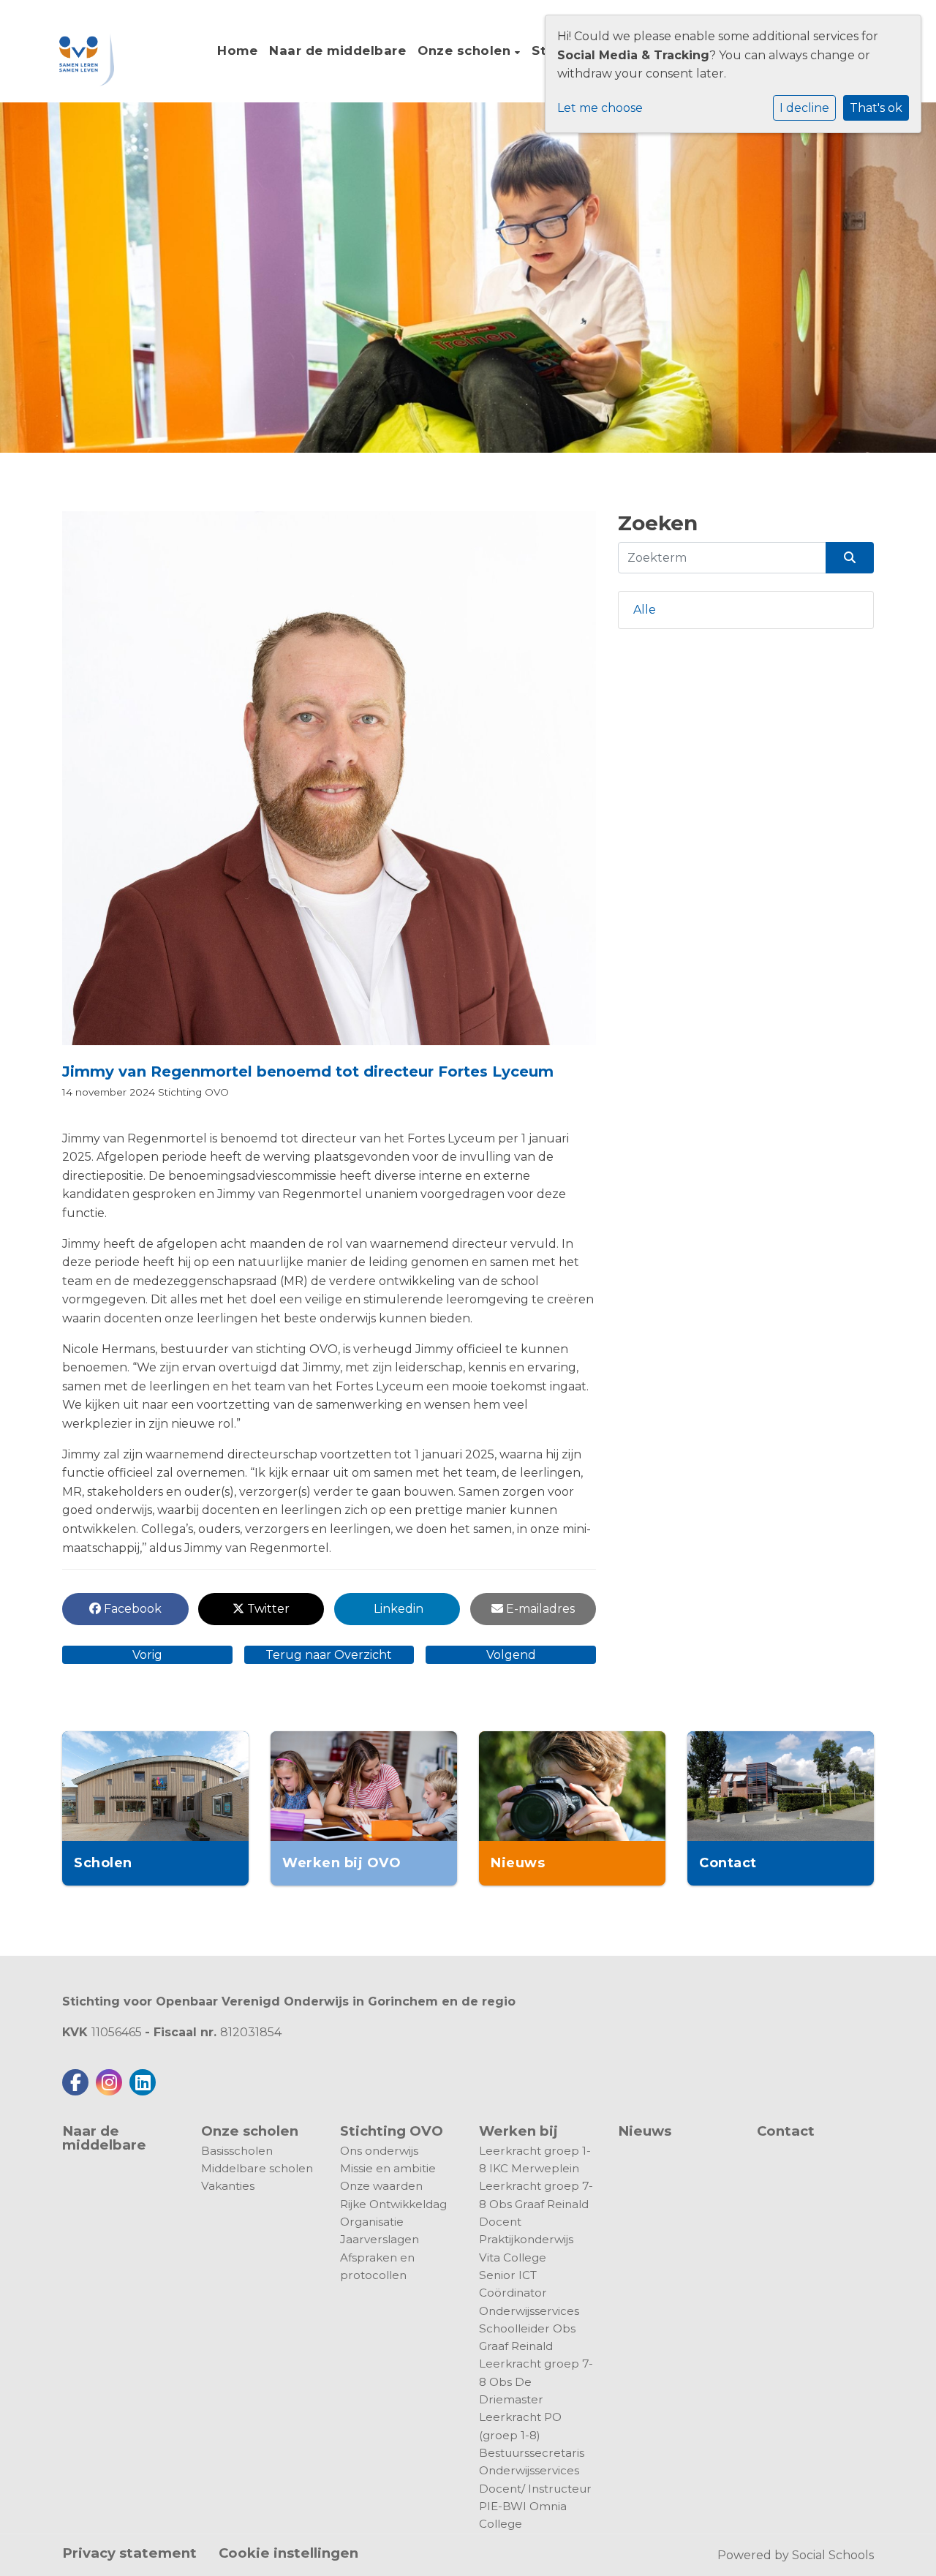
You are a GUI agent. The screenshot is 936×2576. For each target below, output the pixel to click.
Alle (645, 610)
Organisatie (372, 2222)
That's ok (876, 108)
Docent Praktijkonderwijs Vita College (526, 2240)
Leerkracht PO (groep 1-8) (520, 2426)
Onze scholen (466, 50)
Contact (786, 2132)
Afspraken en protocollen (377, 2266)
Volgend (511, 1655)
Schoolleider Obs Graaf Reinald (527, 2337)
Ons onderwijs (379, 2151)
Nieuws (645, 2131)
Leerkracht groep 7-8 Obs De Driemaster (536, 2381)
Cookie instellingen (288, 2553)
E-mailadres (539, 1609)
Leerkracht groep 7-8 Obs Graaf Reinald (536, 2195)
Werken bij (518, 2131)
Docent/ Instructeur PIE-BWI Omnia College (535, 2507)
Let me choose (600, 108)
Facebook (131, 1609)
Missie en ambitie (388, 2168)
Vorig (147, 1655)
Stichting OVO (193, 1092)
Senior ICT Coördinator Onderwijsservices (529, 2293)
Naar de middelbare (337, 50)
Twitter (267, 1609)
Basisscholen (237, 2151)
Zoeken (658, 523)
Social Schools (833, 2555)
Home (237, 50)
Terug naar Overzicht (329, 1655)
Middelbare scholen (257, 2168)
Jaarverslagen (380, 2239)
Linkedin (397, 1609)
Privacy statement (129, 2553)
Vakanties (228, 2186)
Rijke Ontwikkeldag (393, 2204)
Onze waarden (381, 2186)
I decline (804, 108)
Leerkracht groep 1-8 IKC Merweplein (535, 2159)
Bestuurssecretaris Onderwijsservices (532, 2462)
